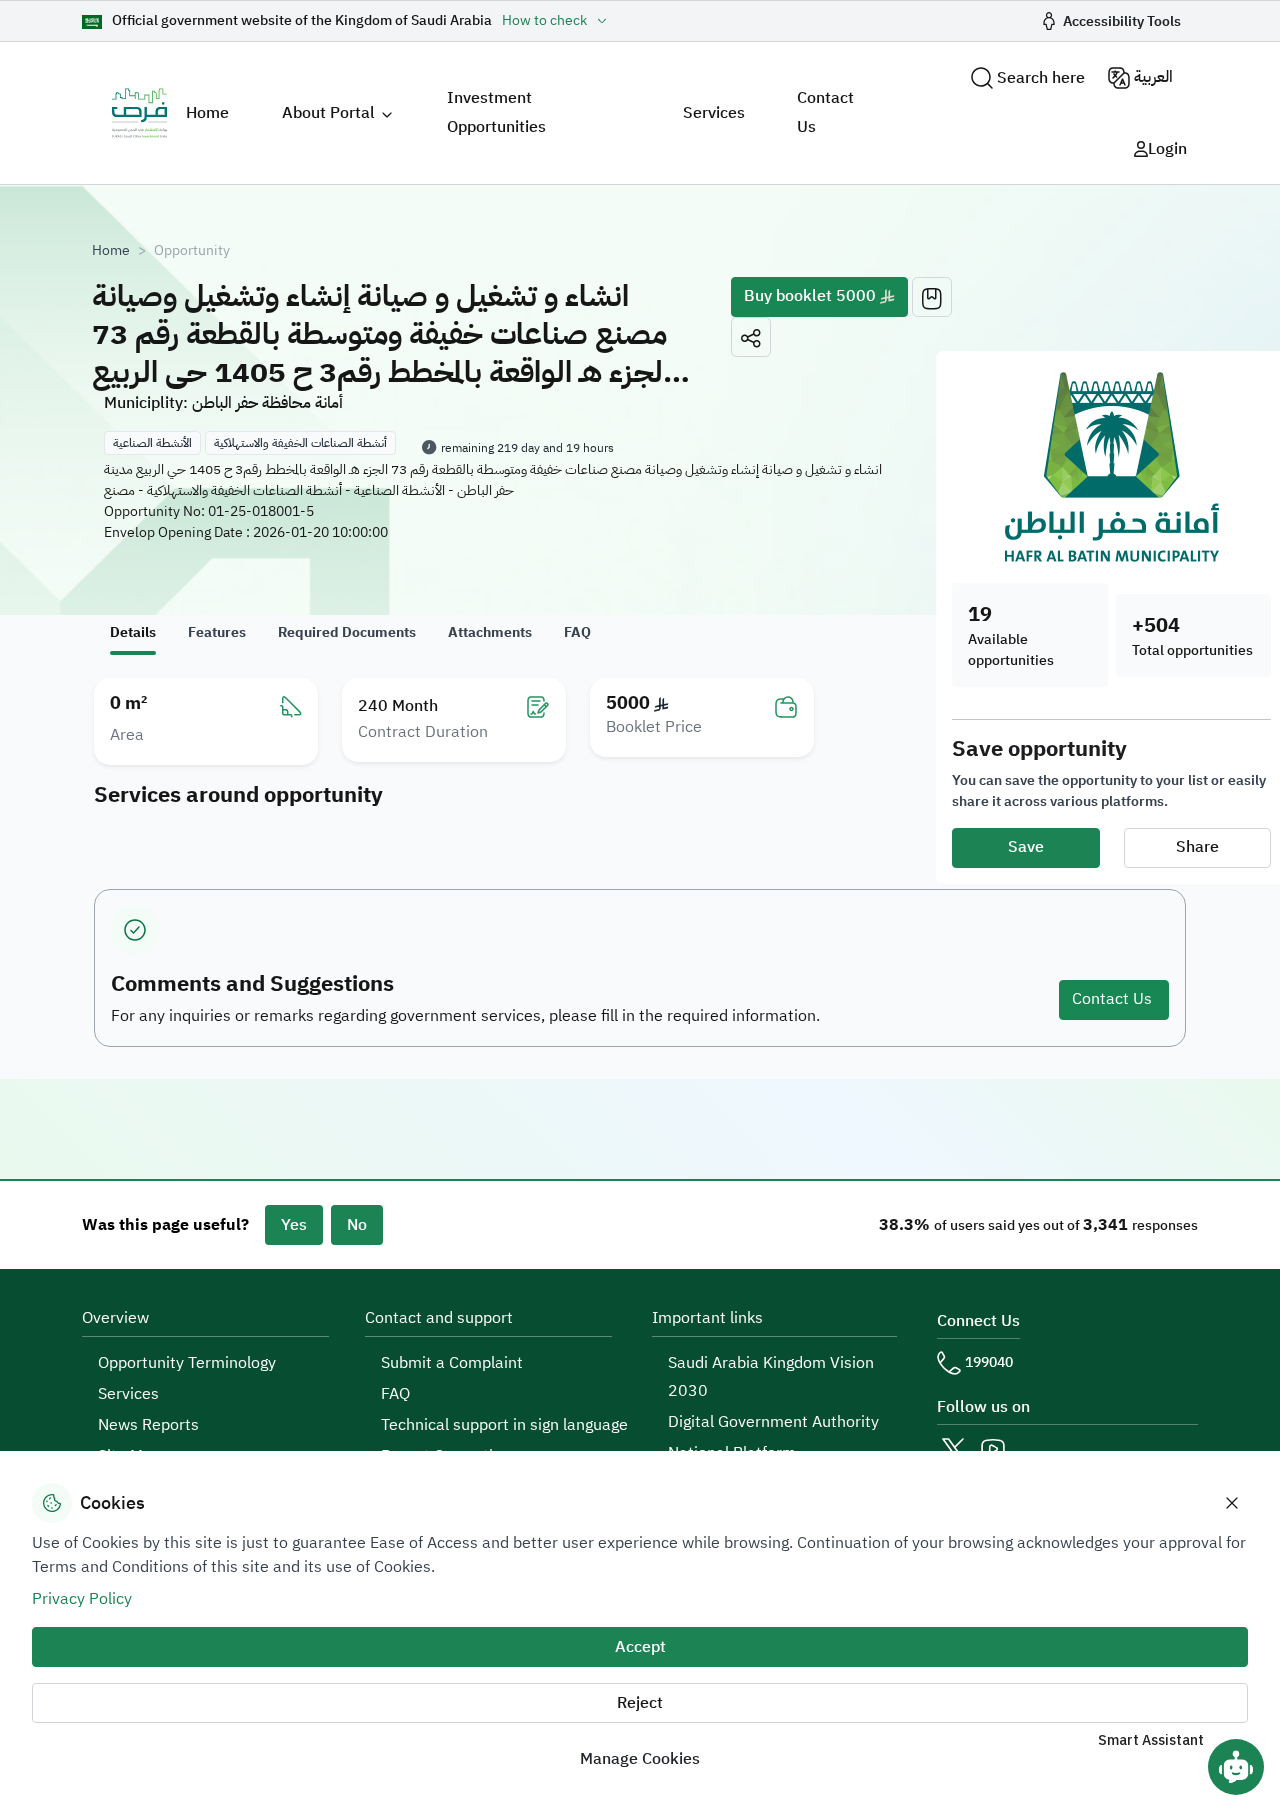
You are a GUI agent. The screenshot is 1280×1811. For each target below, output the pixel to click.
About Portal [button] (328, 113)
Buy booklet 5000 (812, 296)
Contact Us (825, 112)
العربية (1153, 77)
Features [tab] (217, 632)
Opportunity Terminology (187, 1363)
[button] (751, 337)
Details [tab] (133, 632)
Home (207, 113)
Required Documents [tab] (347, 632)
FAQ (395, 1394)
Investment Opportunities (496, 112)
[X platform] (953, 1449)
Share (1197, 847)
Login (1167, 149)
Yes (294, 1225)
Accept (640, 1647)
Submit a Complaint (452, 1363)
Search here (1041, 78)
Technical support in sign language (504, 1425)
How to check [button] (544, 21)
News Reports (148, 1425)
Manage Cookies (640, 1759)
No (357, 1225)
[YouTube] (993, 1449)
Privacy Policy (82, 1599)
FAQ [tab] (577, 632)
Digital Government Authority (773, 1422)
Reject (640, 1703)
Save (1026, 847)
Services (714, 113)
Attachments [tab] (490, 632)
